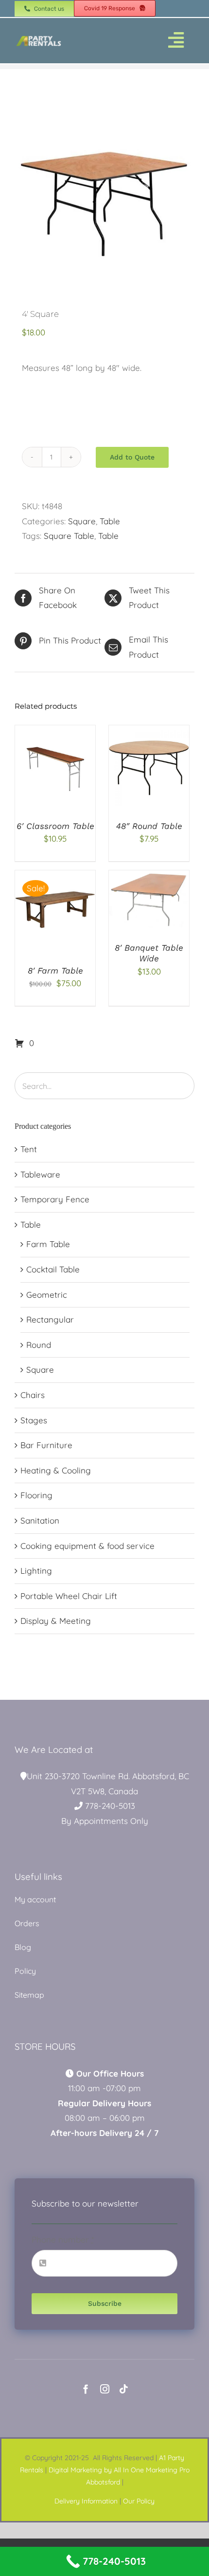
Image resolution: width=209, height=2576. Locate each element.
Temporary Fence (55, 1199)
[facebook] (86, 2389)
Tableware (40, 1174)
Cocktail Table (53, 1269)
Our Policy (139, 2501)
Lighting (36, 1571)
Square (82, 521)
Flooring (36, 1495)
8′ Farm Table (55, 971)
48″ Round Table (149, 826)
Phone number (63, 2239)
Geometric (47, 1295)
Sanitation (40, 1520)
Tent (29, 1149)
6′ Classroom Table (55, 826)
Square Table (69, 536)
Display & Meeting (56, 1621)
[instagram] (105, 2389)
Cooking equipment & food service (87, 1546)
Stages (34, 1420)
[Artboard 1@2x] (39, 38)
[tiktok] (124, 2389)
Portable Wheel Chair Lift (69, 1596)
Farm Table (48, 1244)
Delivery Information (86, 2501)
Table (110, 521)
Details (63, 773)
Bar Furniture (46, 1445)
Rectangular (50, 1319)
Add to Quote (132, 457)
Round (39, 1345)
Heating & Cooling (56, 1470)
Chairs (33, 1395)
